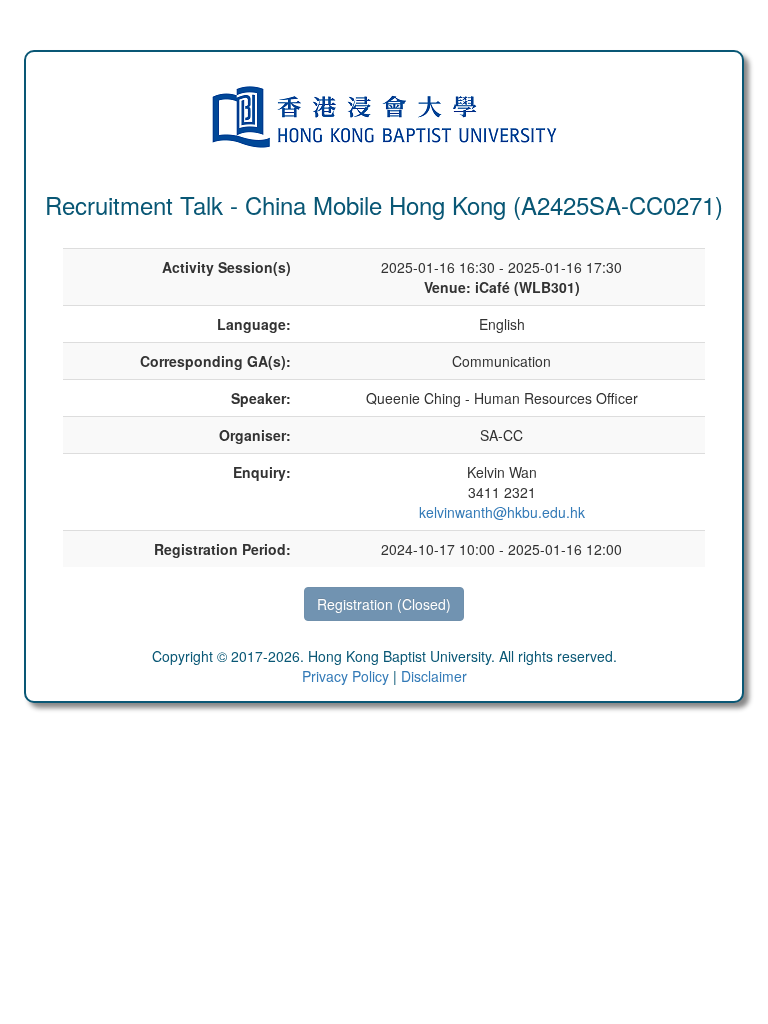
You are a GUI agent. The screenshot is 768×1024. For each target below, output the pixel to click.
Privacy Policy (345, 676)
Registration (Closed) (384, 604)
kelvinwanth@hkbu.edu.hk (502, 512)
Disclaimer (434, 676)
